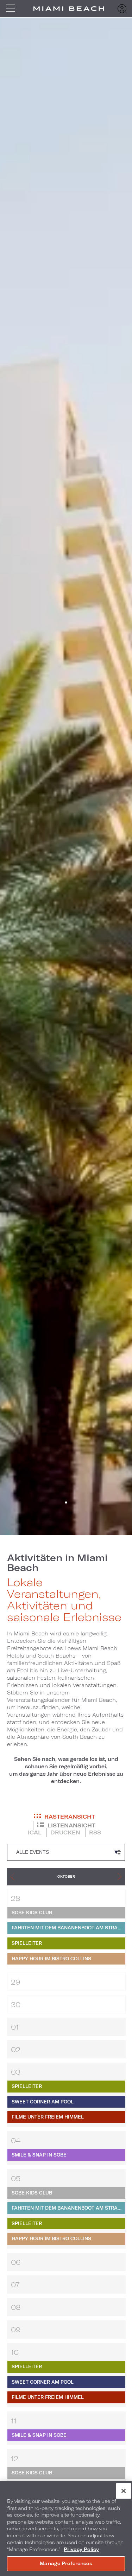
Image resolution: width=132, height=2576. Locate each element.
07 (15, 2285)
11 (14, 2421)
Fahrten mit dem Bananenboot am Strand (68, 1928)
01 (15, 2027)
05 (16, 2178)
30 (16, 2004)
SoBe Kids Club (32, 1912)
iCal (35, 1832)
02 (16, 2049)
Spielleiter (27, 1943)
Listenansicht (71, 1825)
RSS (95, 1832)
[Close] (124, 2491)
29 (15, 1982)
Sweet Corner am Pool (43, 2102)
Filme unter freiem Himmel (48, 2117)
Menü (13, 9)
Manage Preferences (66, 2563)
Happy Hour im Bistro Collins (51, 1959)
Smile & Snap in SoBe (39, 2155)
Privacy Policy (81, 2549)
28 (15, 1898)
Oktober (66, 1876)
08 (16, 2307)
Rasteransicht (70, 1816)
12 (15, 2458)
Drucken (65, 1832)
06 (16, 2262)
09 (16, 2330)
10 (15, 2352)
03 (16, 2072)
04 (16, 2140)
